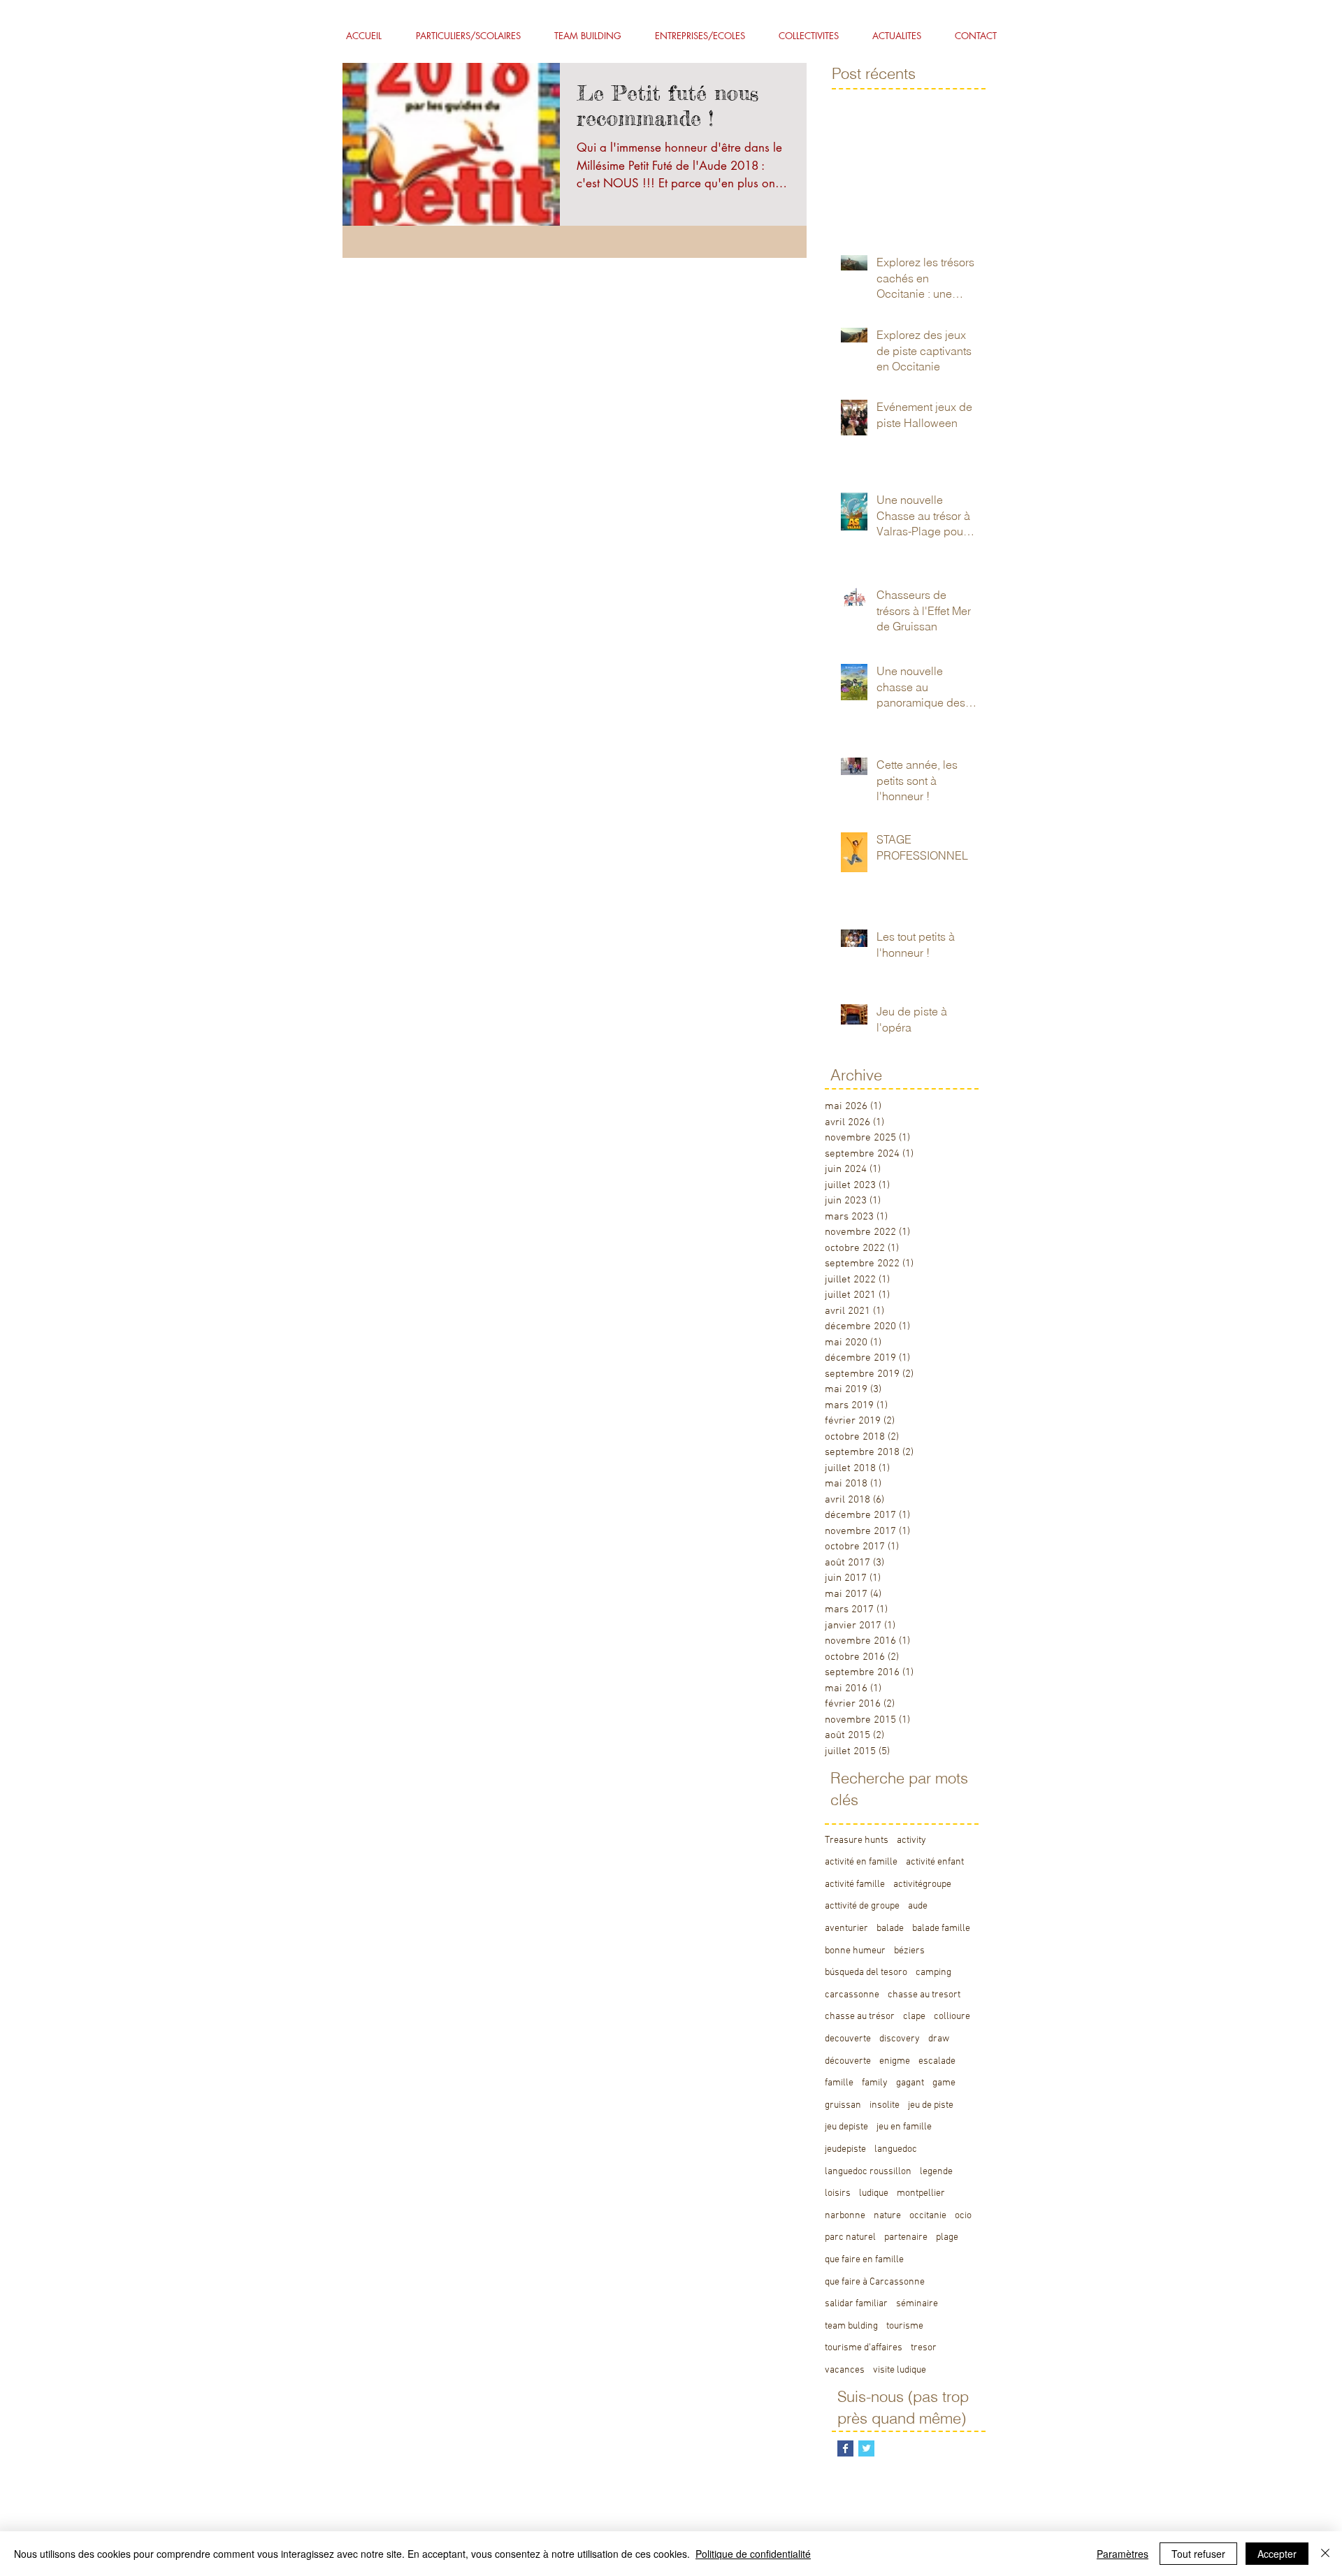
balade (890, 1929)
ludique (874, 2193)
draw (939, 2039)
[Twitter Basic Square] (866, 2448)
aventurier (846, 1929)
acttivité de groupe (862, 1906)
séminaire (917, 2304)
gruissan (843, 2105)
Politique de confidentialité (753, 2554)
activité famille (855, 1884)
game (944, 2083)
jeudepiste (845, 2149)
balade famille (941, 1929)
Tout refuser (1198, 2554)
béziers (909, 1951)
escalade (937, 2061)
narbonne (845, 2216)
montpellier (921, 2193)
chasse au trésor (860, 2017)
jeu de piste (931, 2105)
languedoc (896, 2149)
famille (839, 2083)
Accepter (1277, 2554)
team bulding (851, 2326)
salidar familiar (856, 2304)
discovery (900, 2039)
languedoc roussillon (868, 2172)
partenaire (906, 2237)
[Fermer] (1325, 2554)
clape (914, 2017)
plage (947, 2237)
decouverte (848, 2039)
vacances (845, 2370)
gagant (910, 2083)
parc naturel (850, 2237)
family (875, 2083)
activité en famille (861, 1862)
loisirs (838, 2193)
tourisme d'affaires (864, 2348)
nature (887, 2216)
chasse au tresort (924, 1995)
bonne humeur (855, 1951)
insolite (885, 2105)
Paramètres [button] (1123, 2554)
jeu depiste (846, 2127)
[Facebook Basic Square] (845, 2448)
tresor (924, 2348)
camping (933, 1973)
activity (911, 1840)
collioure (952, 2017)
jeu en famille (904, 2127)
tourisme (905, 2326)
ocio (963, 2216)
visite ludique (900, 2370)
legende (936, 2172)
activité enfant (935, 1862)
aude (918, 1906)
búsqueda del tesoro (866, 1973)
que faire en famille (864, 2260)
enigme (895, 2061)
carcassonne (852, 1995)
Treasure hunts (857, 1840)
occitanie (928, 2216)
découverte (848, 2061)
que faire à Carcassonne (875, 2282)
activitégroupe (922, 1884)
